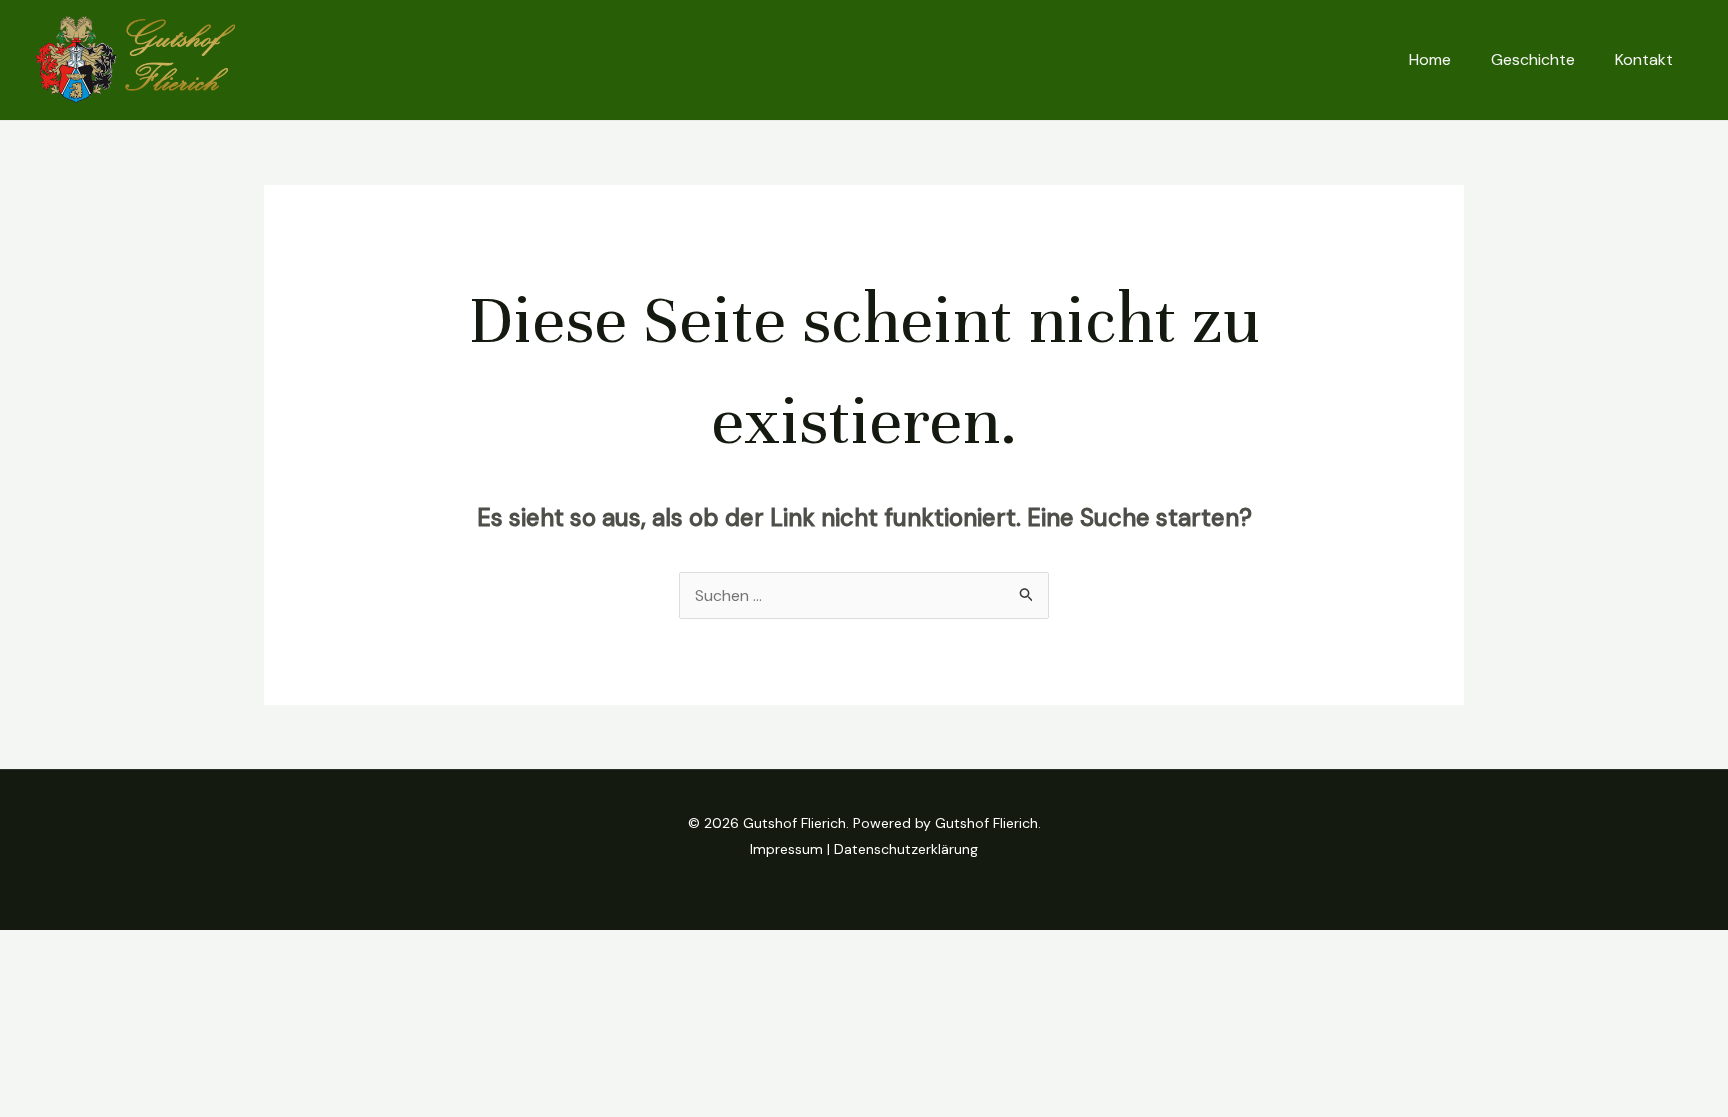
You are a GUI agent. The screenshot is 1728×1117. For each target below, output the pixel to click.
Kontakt (1644, 59)
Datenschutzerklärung (906, 849)
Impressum (786, 849)
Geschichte (1533, 59)
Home (1430, 59)
